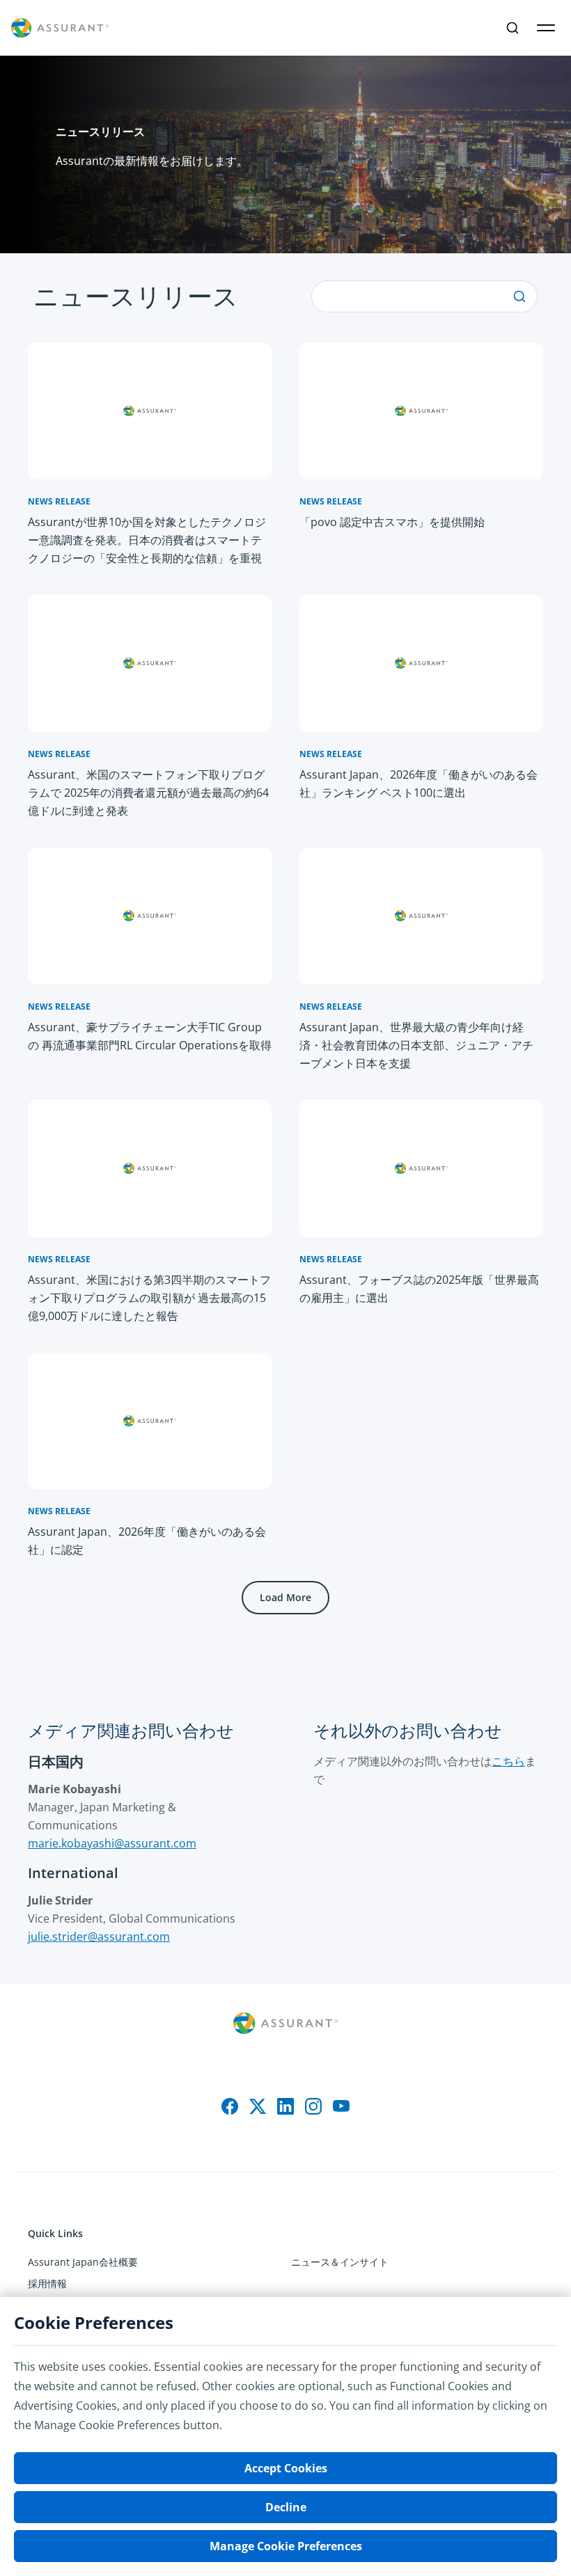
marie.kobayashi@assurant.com (112, 1843)
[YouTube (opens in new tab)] (341, 2106)
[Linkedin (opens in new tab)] (285, 2106)
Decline (286, 2507)
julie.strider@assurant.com (99, 1937)
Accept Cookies (286, 2468)
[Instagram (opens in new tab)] (313, 2106)
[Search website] (513, 28)
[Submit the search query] (519, 296)
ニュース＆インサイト (340, 2262)
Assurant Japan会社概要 (83, 2262)
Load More (285, 1597)
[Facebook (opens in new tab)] (230, 2106)
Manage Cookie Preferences (286, 2546)
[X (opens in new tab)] (258, 2106)
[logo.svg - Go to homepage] (60, 28)
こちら (508, 1761)
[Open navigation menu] (546, 28)
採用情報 (47, 2283)
